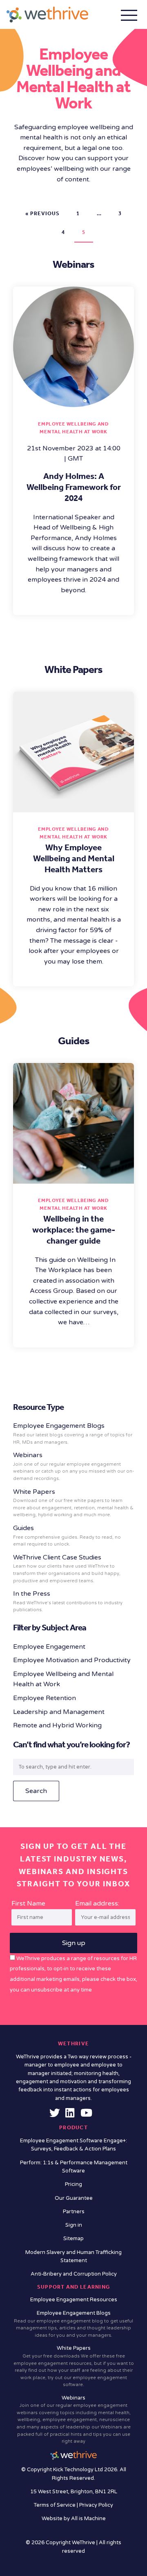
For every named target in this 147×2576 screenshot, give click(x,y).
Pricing (73, 2184)
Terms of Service (55, 2505)
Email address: (97, 1903)
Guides (67, 1535)
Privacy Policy (96, 2505)
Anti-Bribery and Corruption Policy (74, 2274)
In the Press (68, 1601)
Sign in (74, 2225)
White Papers (73, 1503)
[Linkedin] (70, 2115)
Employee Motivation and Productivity (72, 1660)
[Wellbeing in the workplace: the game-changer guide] (73, 1178)
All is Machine (88, 2519)
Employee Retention (45, 1698)
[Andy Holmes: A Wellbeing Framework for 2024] (73, 401)
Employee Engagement (49, 1647)
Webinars (73, 1466)
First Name (28, 1903)
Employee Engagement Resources (74, 2300)
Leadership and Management (59, 1712)
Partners (74, 2212)
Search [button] (36, 1791)
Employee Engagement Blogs (73, 1433)
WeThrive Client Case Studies (67, 1568)
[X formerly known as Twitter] (55, 2115)
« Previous (42, 213)
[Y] (86, 2115)
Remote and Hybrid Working (57, 1725)
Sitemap (73, 2239)
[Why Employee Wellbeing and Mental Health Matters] (73, 807)
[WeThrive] (47, 14)
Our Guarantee (74, 2198)
